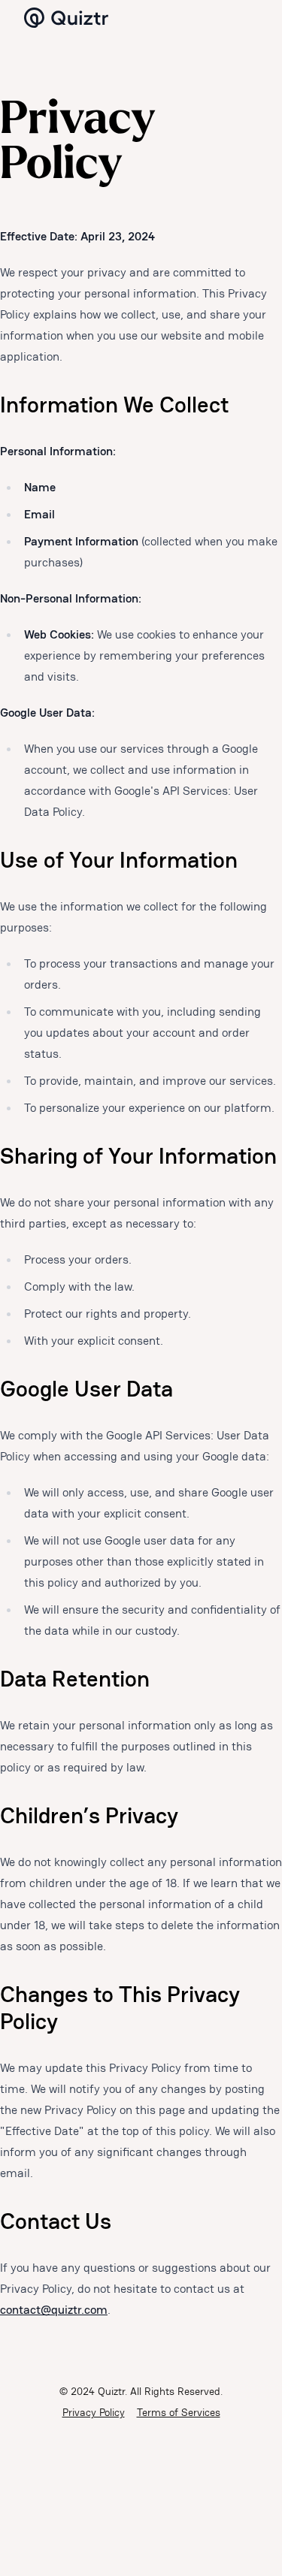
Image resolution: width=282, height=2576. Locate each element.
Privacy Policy (94, 2412)
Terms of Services (179, 2412)
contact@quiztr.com (54, 2310)
